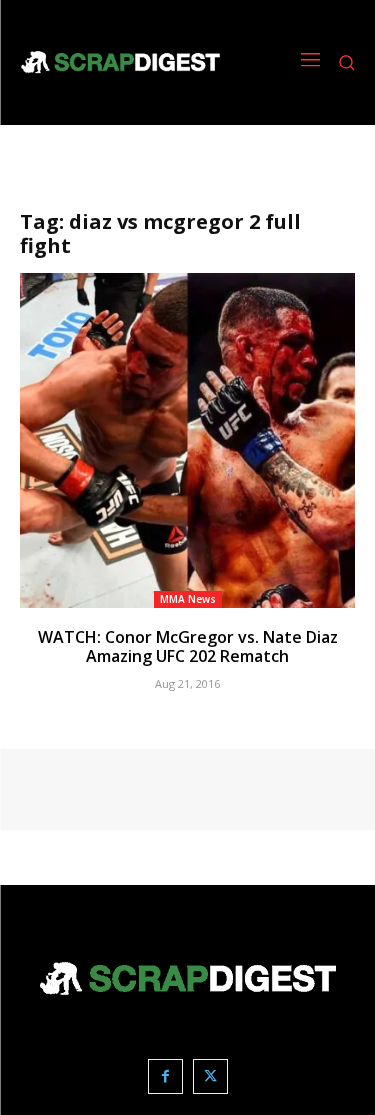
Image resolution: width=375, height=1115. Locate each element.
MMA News (188, 599)
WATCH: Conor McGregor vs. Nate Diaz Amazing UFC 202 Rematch (188, 646)
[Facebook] (165, 1076)
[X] (210, 1076)
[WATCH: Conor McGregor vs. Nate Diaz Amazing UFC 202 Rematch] (187, 440)
